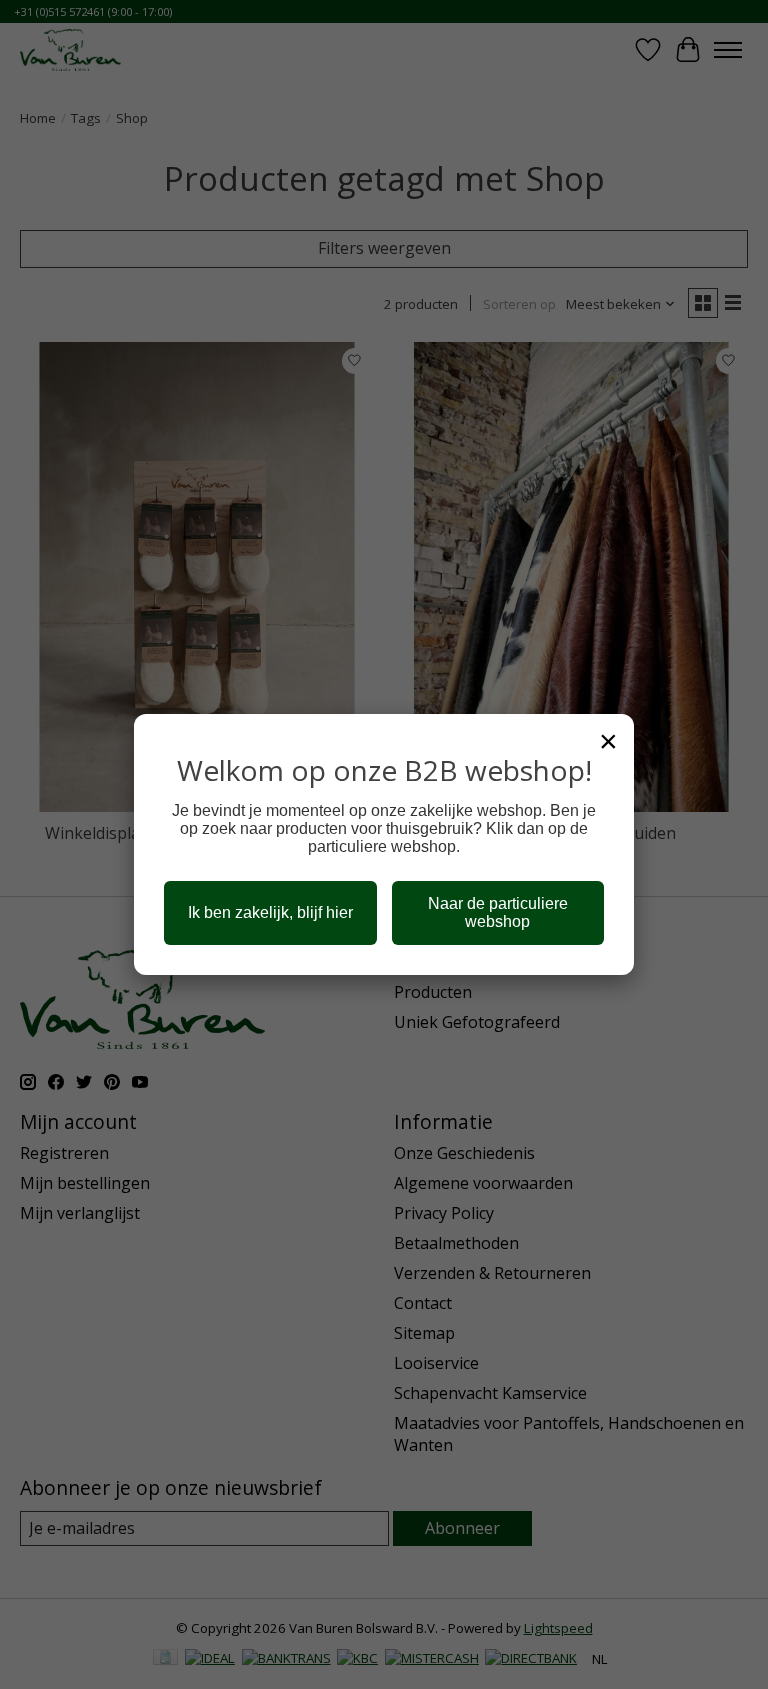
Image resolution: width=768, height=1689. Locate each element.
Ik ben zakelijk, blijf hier (270, 912)
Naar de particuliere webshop (498, 912)
